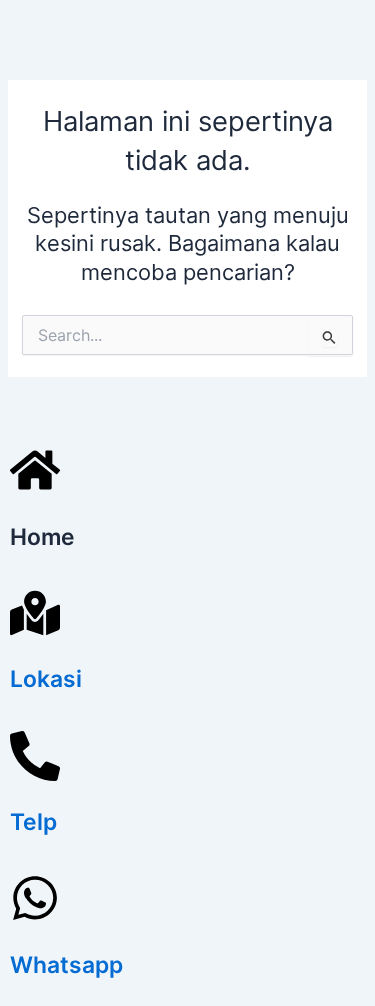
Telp (33, 822)
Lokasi (46, 679)
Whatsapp (66, 965)
